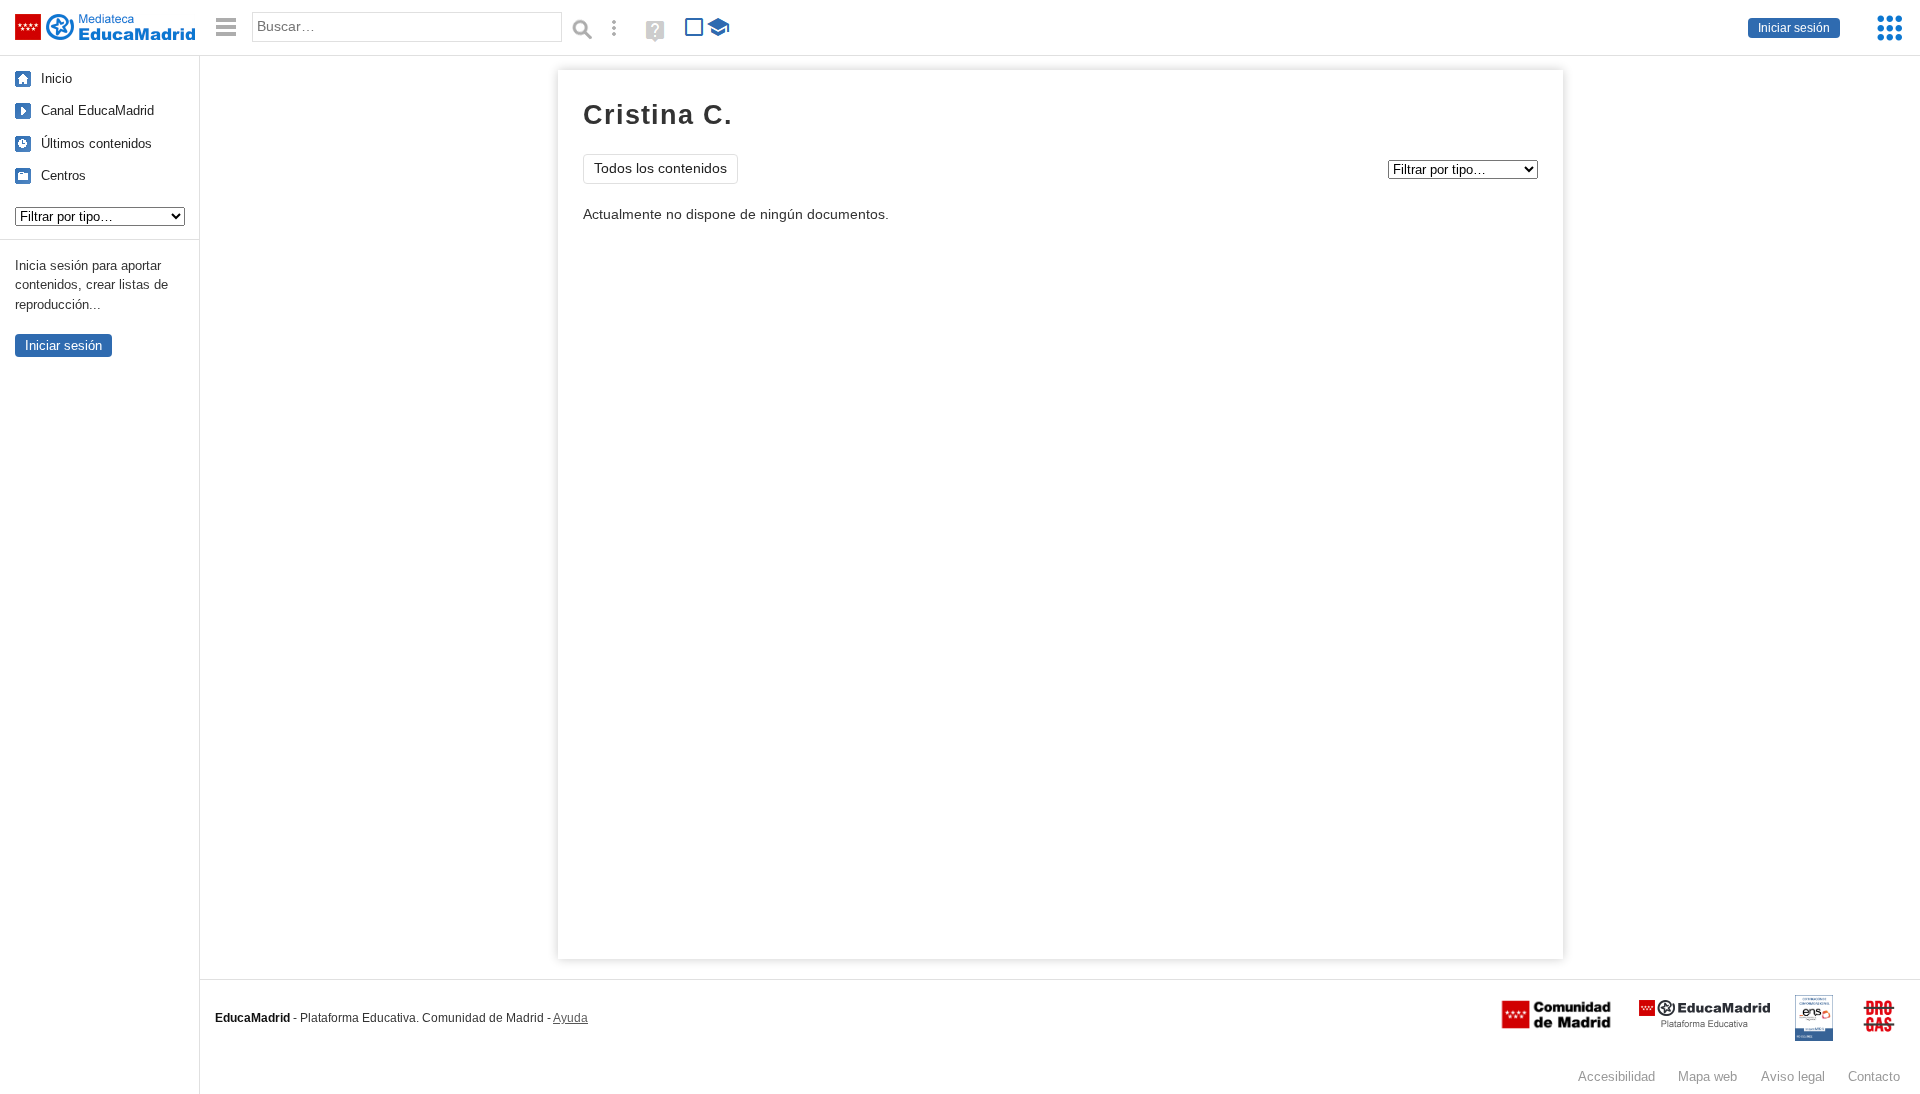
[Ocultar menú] (226, 27)
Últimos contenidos (96, 143)
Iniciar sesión (1794, 28)
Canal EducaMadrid (97, 110)
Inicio (56, 78)
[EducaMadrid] (1704, 1023)
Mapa (1707, 1076)
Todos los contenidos (660, 168)
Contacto (1874, 1076)
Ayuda (570, 1018)
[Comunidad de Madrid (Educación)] (1556, 1024)
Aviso (1793, 1076)
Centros (63, 175)
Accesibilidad (1616, 1076)
